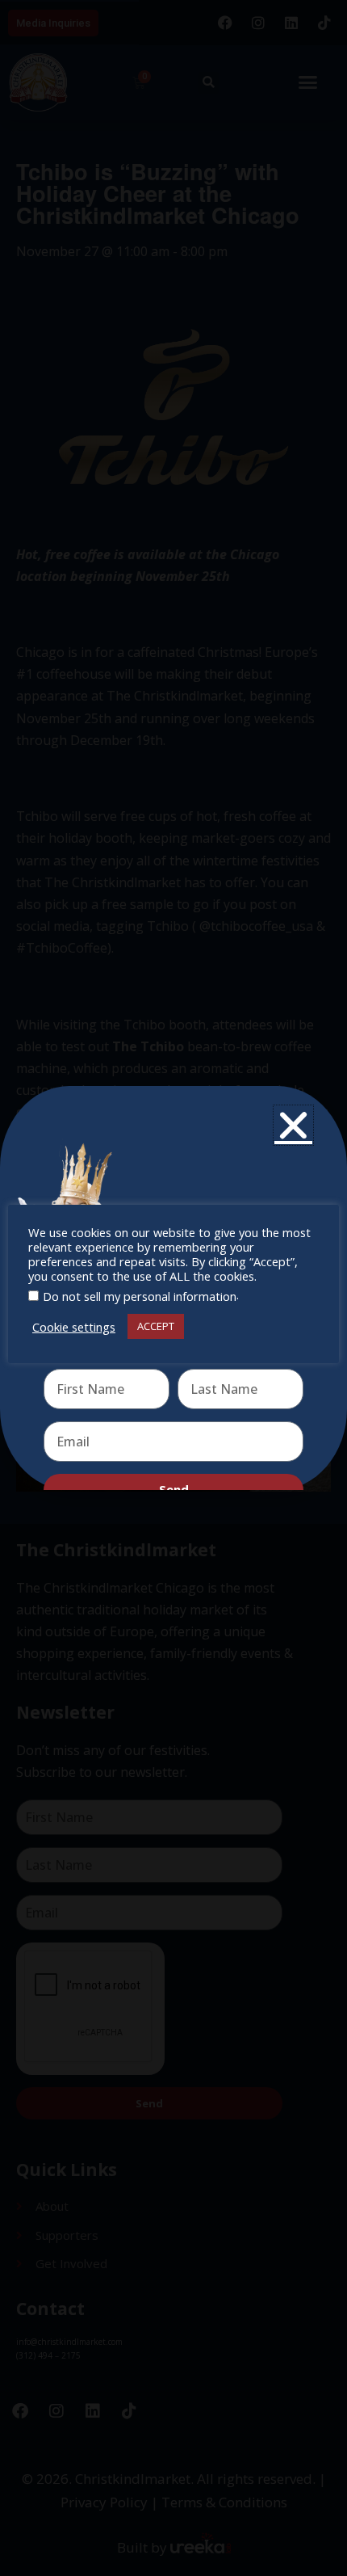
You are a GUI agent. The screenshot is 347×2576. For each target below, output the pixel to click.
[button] (293, 1125)
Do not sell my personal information (140, 1296)
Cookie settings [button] (74, 1327)
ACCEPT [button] (156, 1326)
